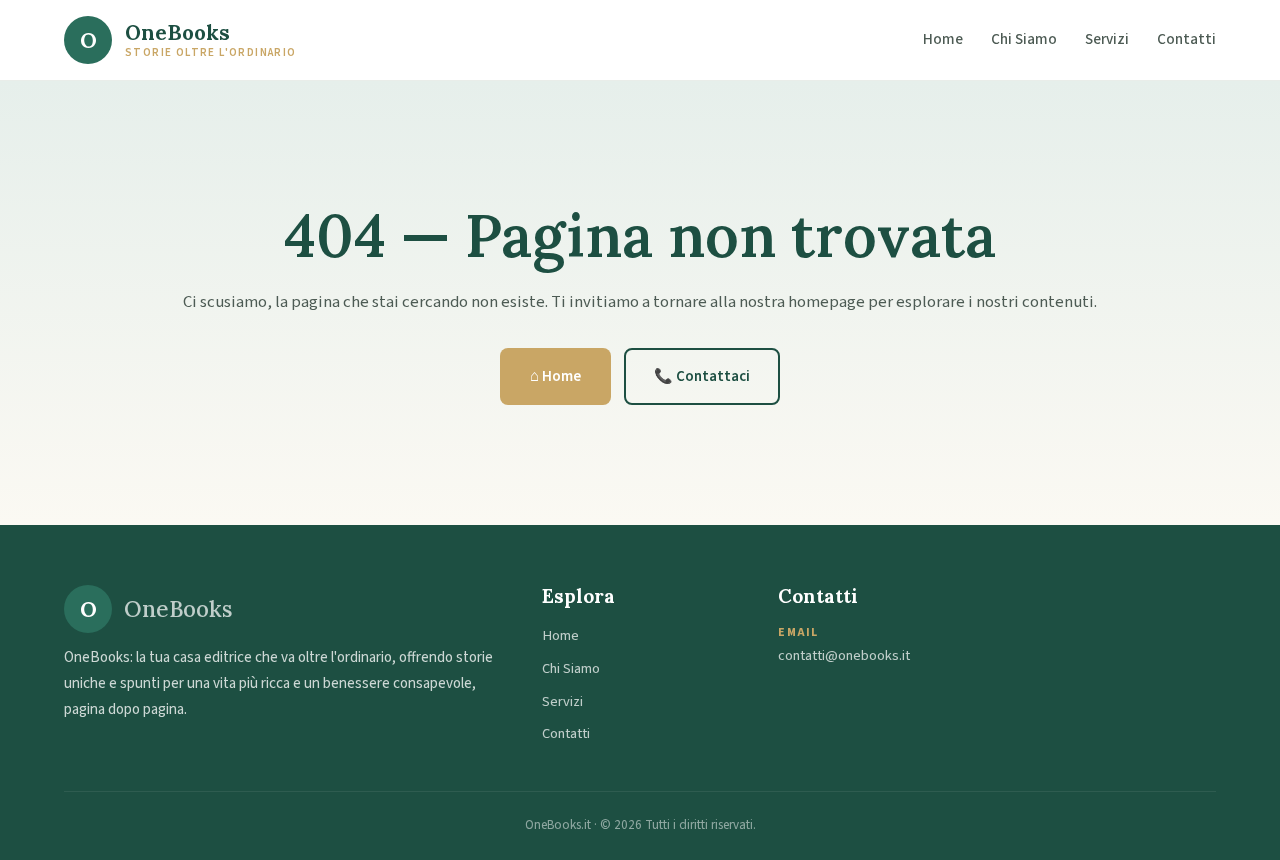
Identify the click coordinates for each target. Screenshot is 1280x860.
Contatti (1186, 39)
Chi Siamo (1024, 39)
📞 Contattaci (702, 376)
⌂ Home (555, 376)
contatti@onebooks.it (844, 655)
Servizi (1107, 39)
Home (943, 39)
